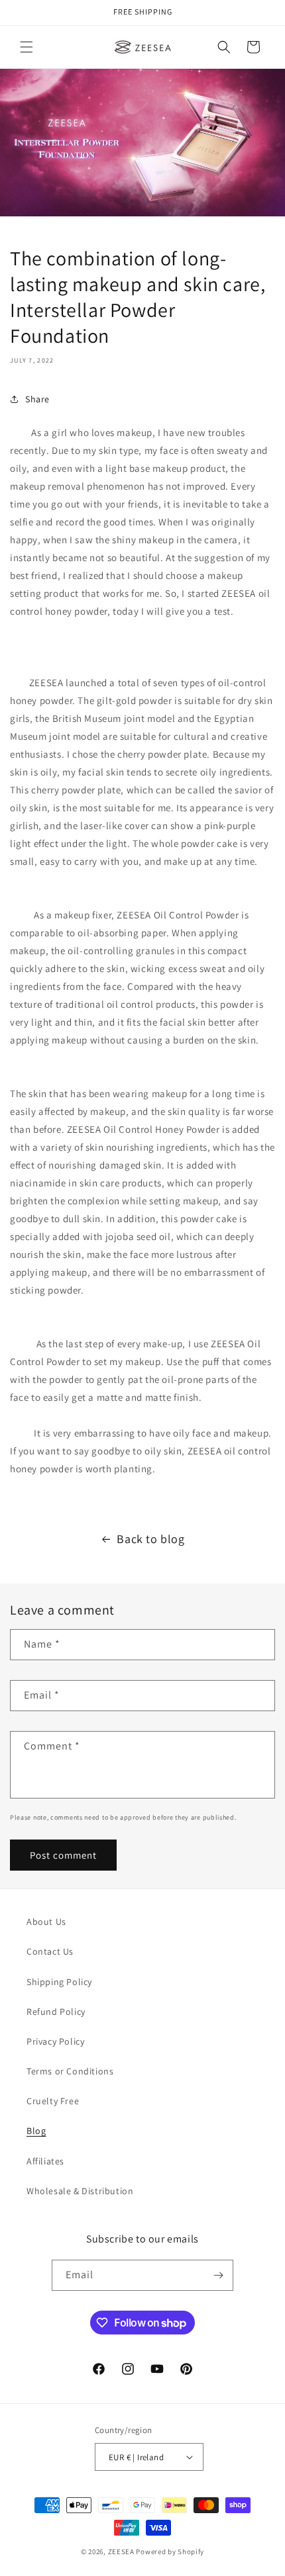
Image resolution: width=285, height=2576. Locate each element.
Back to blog (150, 1539)
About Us (46, 1922)
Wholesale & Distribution (80, 2191)
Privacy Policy (55, 2041)
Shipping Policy (59, 1982)
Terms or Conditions (70, 2071)
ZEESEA (121, 2552)
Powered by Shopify (170, 2552)
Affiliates (45, 2161)
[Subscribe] (218, 2275)
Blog (36, 2131)
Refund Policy (56, 2012)
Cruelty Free (53, 2101)
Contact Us (50, 1951)
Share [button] (37, 399)
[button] (27, 47)
